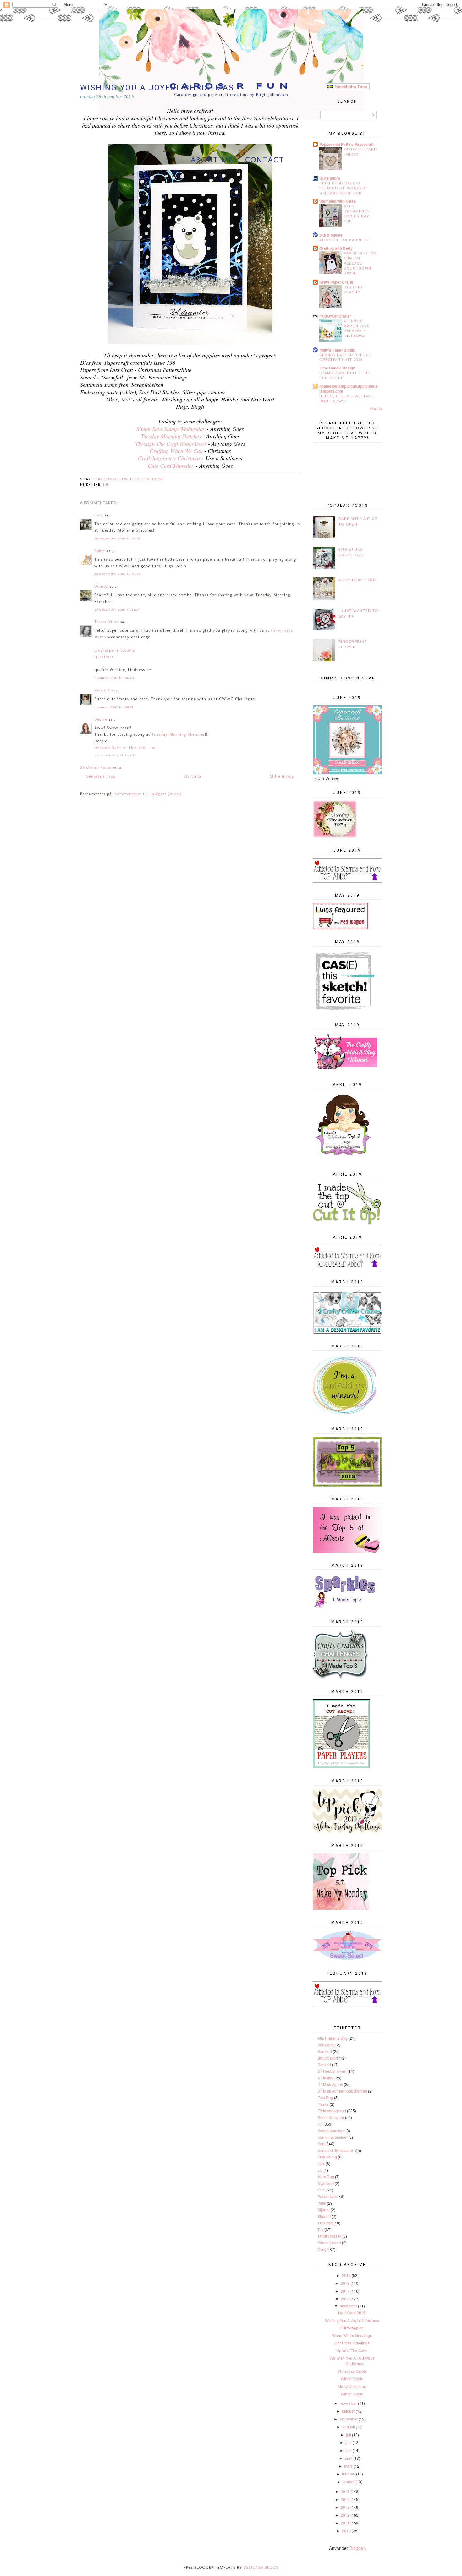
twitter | (132, 479)
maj (349, 2450)
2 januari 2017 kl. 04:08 (114, 755)
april (349, 2458)
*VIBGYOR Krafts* (335, 316)
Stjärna (324, 2210)
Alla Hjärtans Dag (333, 2038)
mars (348, 2466)
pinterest (154, 479)
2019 (346, 2275)
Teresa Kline (106, 622)
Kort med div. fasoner (335, 2150)
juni (349, 2442)
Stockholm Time (350, 87)
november (348, 2403)
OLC (321, 2190)
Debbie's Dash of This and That (125, 748)
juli (349, 2434)
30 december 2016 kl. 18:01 (117, 610)
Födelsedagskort (332, 2111)
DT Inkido (325, 2078)
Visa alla (376, 409)
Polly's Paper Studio (337, 350)
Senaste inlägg (101, 776)
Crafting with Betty (336, 248)
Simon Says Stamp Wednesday (171, 429)
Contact (265, 160)
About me (212, 160)
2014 (345, 2499)
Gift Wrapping (352, 2328)
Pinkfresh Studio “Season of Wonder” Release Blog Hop (343, 188)
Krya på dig (327, 2157)
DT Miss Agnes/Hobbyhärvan (342, 2091)
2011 (345, 2523)
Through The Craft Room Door (171, 444)
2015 (345, 2491)
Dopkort (324, 2064)
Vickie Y (102, 690)
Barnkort (325, 2051)
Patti (99, 515)
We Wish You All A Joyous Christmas (352, 2361)
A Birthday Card (357, 580)
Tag (321, 2229)
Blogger (357, 2548)
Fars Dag (325, 2097)
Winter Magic (352, 2379)
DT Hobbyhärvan (332, 2071)
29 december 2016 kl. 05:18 (117, 538)
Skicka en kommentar (102, 767)
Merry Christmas (352, 2386)
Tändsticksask (329, 2236)
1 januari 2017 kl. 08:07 (114, 707)
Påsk (322, 2203)
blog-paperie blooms (115, 650)
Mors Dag (326, 2177)
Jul (106, 485)
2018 (345, 2283)
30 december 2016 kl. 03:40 (118, 574)
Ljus (321, 2163)
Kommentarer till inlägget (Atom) (148, 794)
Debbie (101, 719)
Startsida (192, 776)
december (348, 2306)
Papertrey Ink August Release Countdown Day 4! (360, 263)
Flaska (323, 2104)
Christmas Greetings (352, 2343)
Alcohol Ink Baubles (344, 240)
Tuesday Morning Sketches (171, 436)
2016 (345, 2299)
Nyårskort (326, 2183)
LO (320, 2170)
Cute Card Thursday (171, 466)
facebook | (108, 479)
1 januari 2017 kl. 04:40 (114, 678)
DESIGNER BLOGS (261, 2567)
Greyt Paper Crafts (336, 282)
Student (324, 2216)
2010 (346, 2531)
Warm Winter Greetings (352, 2335)
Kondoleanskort (331, 2130)
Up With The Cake (352, 2350)
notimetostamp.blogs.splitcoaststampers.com (349, 389)
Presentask (327, 2196)
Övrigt (322, 2249)
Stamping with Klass (338, 201)
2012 (345, 2515)
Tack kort (325, 2223)
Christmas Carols (352, 2371)
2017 (345, 2291)
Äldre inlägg (282, 776)
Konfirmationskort (332, 2137)
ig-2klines (104, 657)
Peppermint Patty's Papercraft (346, 144)
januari (349, 2482)
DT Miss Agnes (330, 2084)
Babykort (325, 2045)
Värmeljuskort (329, 2243)
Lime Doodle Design (337, 368)
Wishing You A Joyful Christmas (352, 2320)
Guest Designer (331, 2117)
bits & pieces (331, 235)
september (349, 2419)
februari (349, 2474)
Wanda (101, 586)
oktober (348, 2411)
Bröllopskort (328, 2058)
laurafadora (330, 178)
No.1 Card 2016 (352, 2313)
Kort (321, 2144)
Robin (100, 551)
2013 (345, 2507)
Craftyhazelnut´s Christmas (169, 458)
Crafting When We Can (176, 451)
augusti (349, 2427)
